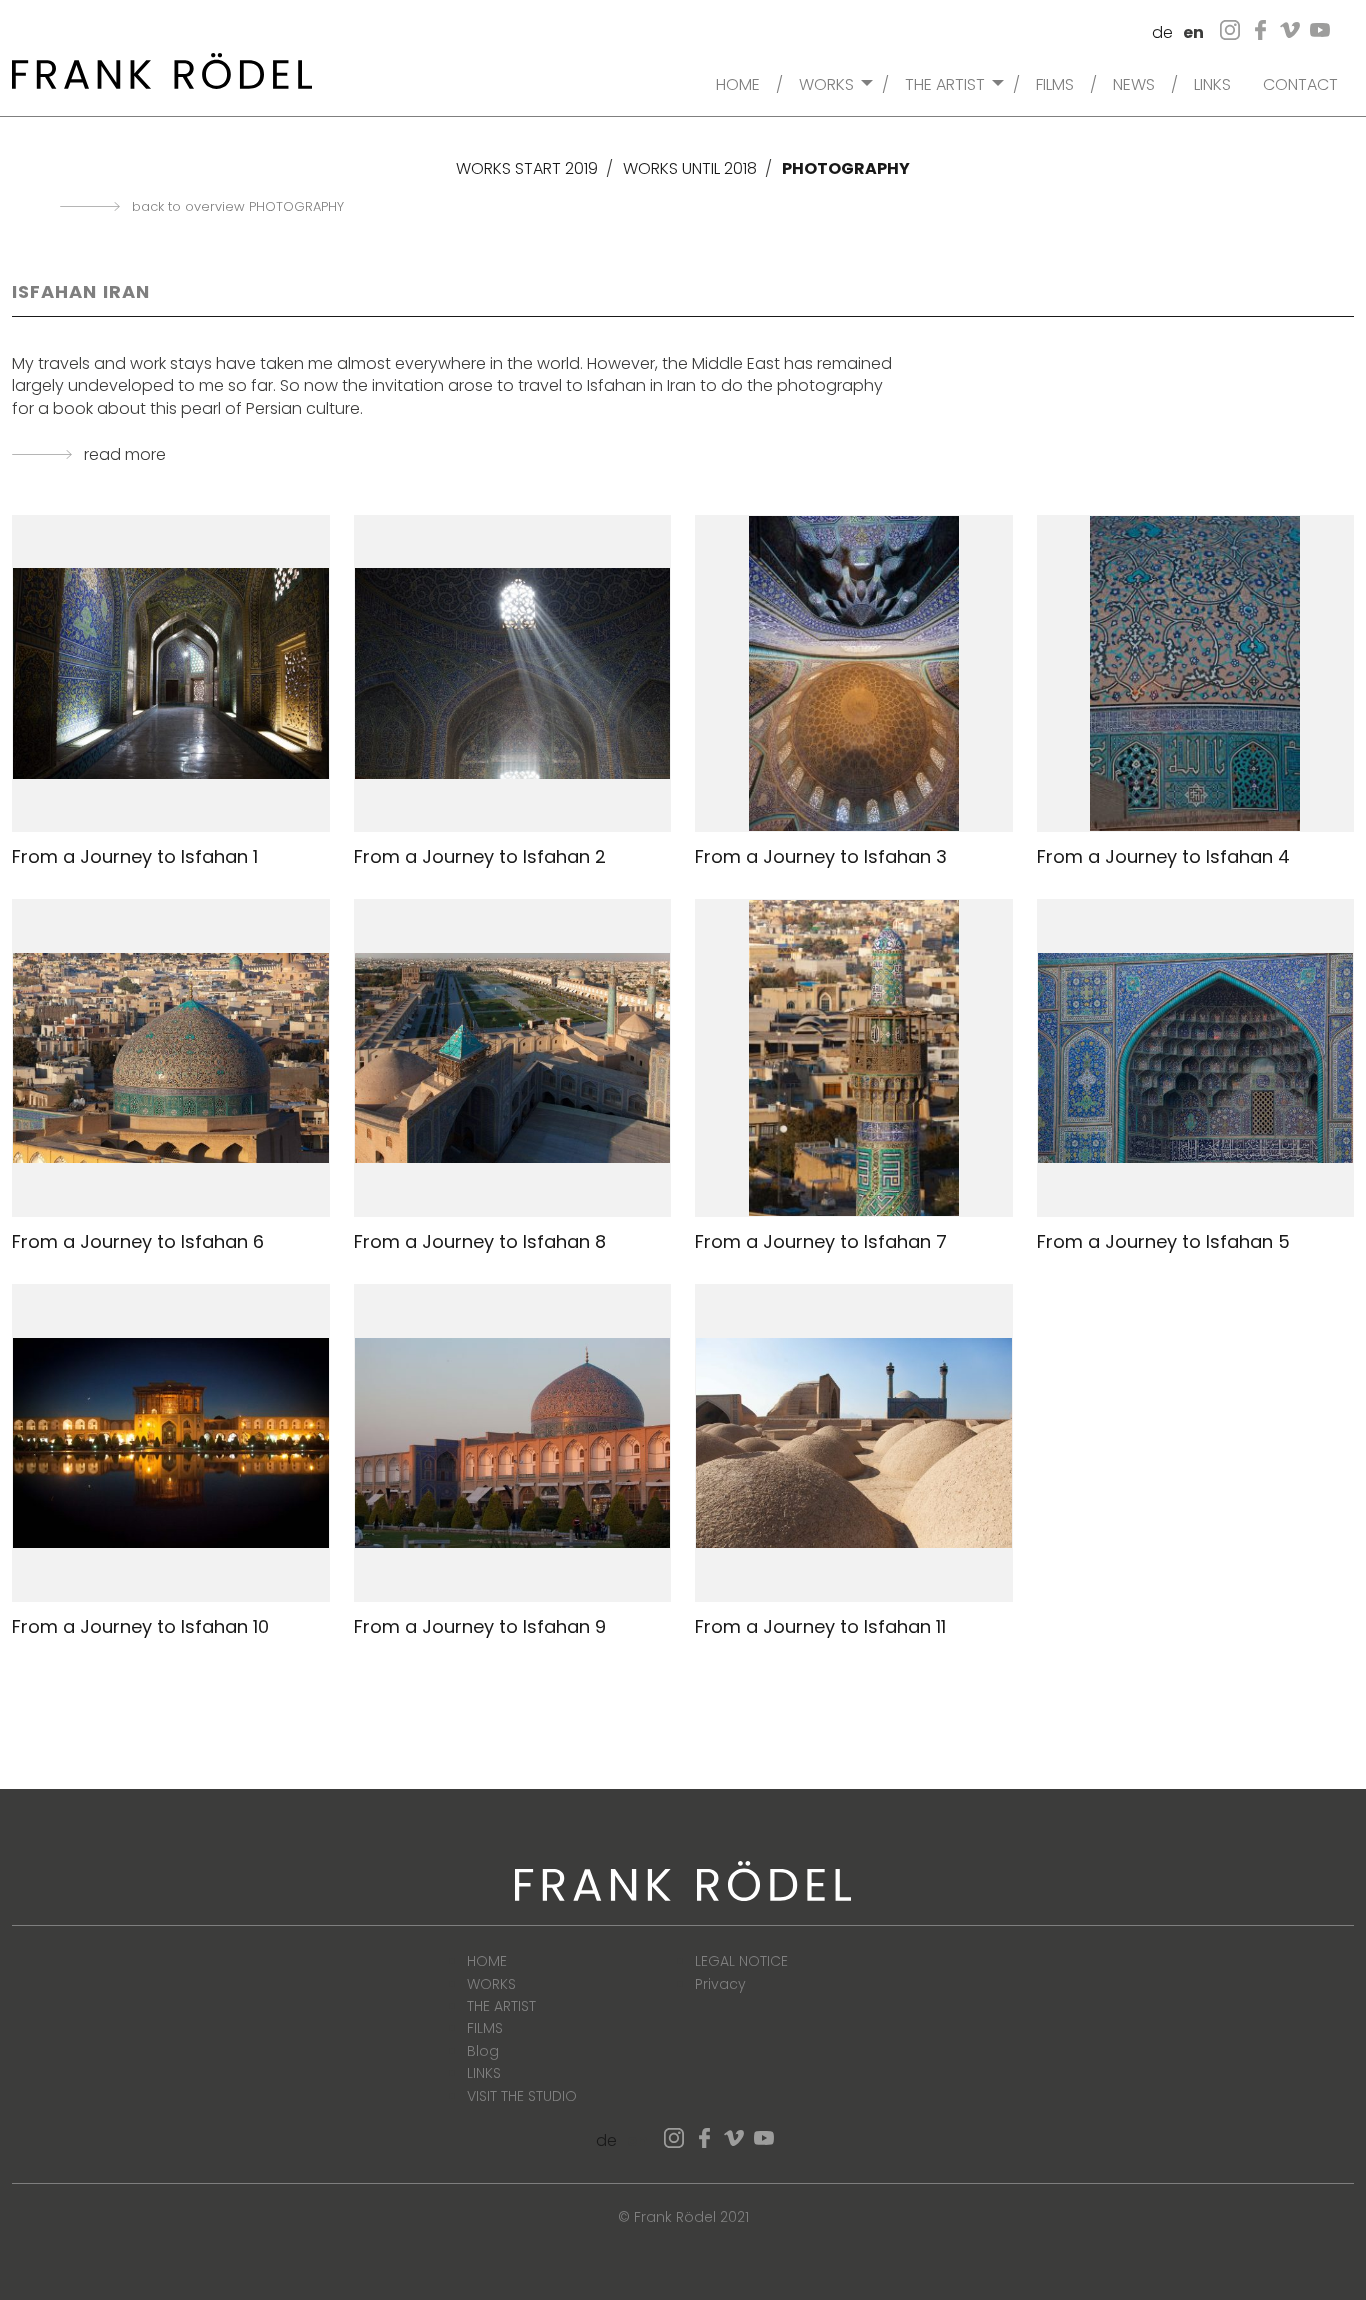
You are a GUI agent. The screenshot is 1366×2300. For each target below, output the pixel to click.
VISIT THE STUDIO (522, 2096)
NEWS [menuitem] (1134, 83)
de (1162, 32)
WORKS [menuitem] (826, 83)
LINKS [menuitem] (1212, 83)
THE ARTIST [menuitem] (945, 83)
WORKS (491, 1984)
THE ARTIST (501, 2006)
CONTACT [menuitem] (1300, 83)
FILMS (485, 2028)
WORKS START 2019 (527, 168)
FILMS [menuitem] (1055, 83)
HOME (487, 1961)
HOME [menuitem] (738, 83)
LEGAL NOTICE (741, 1961)
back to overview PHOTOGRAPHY (238, 207)
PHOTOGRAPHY (846, 168)
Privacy (720, 1984)
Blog (483, 2051)
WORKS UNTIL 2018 (690, 168)
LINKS (484, 2073)
